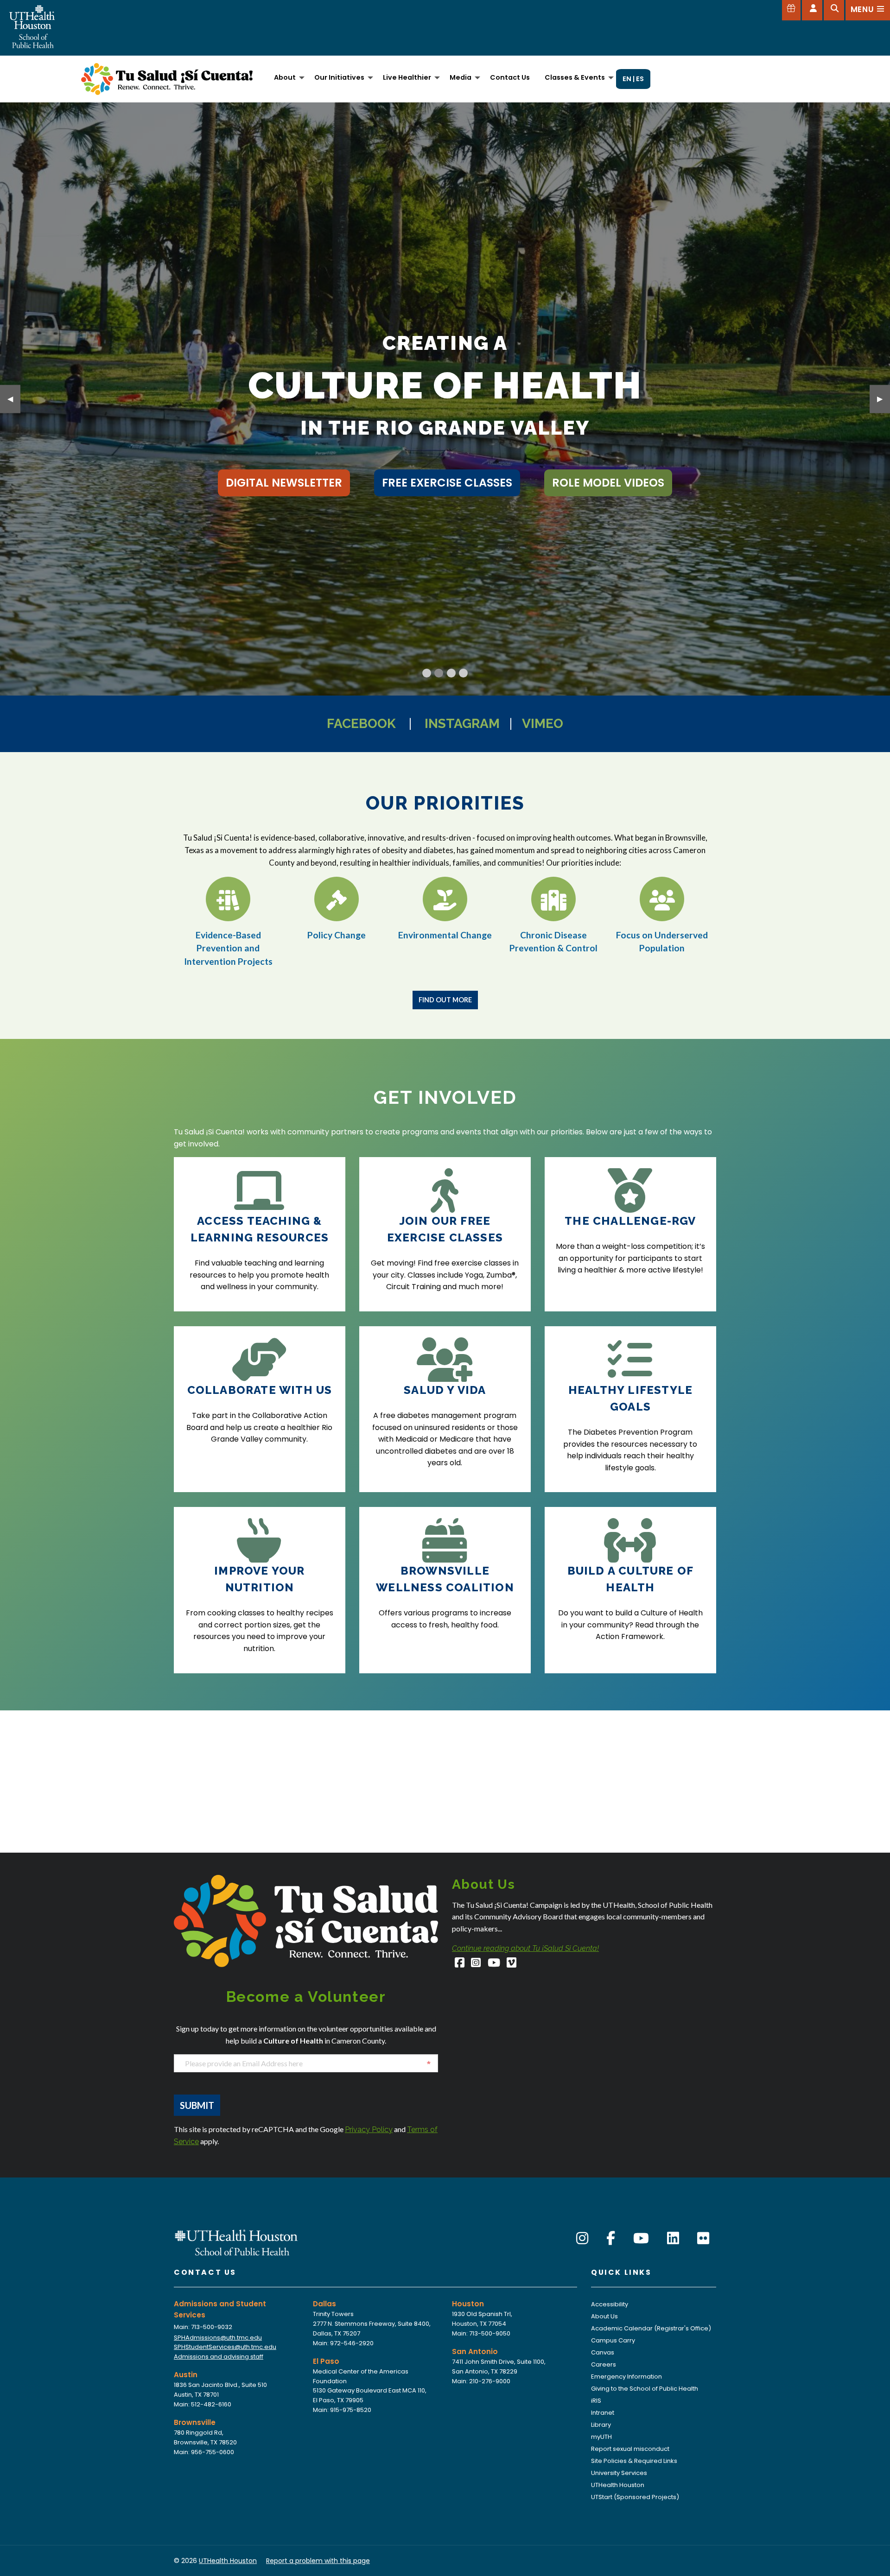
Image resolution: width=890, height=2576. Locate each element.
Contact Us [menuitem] (510, 77)
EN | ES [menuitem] (633, 79)
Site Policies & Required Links (634, 2461)
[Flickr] (703, 2238)
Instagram (462, 724)
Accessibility (610, 2304)
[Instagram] (476, 1964)
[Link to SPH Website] (236, 2242)
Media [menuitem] (461, 77)
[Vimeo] (512, 1964)
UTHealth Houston (618, 2485)
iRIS (596, 2401)
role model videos (608, 483)
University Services (619, 2473)
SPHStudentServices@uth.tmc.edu (225, 2347)
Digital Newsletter (284, 483)
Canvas (603, 2352)
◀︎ (14, 399)
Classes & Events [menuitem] (575, 77)
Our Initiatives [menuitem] (339, 77)
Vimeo (543, 724)
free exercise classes (447, 483)
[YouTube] (494, 1964)
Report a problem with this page (318, 2561)
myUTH (601, 2437)
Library (601, 2425)
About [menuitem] (285, 77)
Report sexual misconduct (630, 2449)
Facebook (361, 724)
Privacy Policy (369, 2130)
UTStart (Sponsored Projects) (635, 2497)
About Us (604, 2316)
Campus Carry (613, 2340)
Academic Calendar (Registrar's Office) (651, 2328)
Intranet (603, 2413)
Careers (604, 2364)
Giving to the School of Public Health (645, 2389)
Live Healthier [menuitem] (407, 77)
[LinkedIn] (673, 2238)
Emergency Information (626, 2377)
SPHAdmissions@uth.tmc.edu (218, 2338)
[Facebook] (460, 1964)
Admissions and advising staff (219, 2357)
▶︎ (884, 399)
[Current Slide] (427, 673)
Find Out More (445, 1000)
